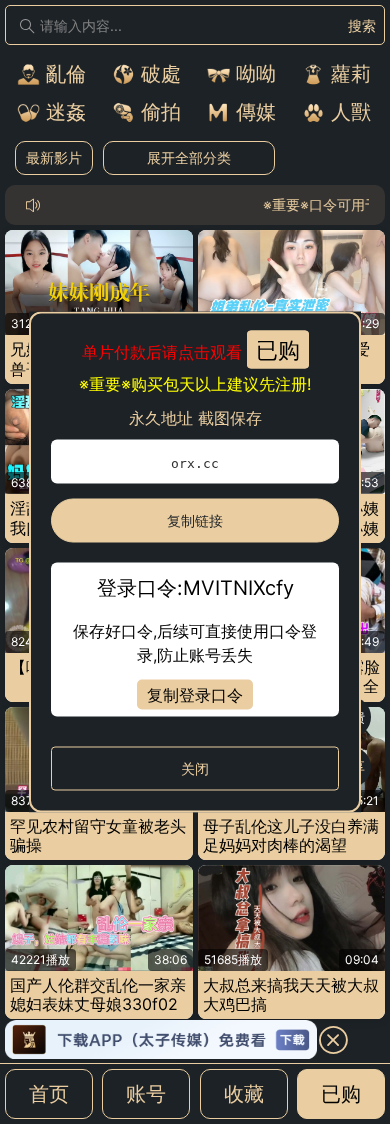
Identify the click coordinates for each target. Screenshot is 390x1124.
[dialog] (195, 562)
